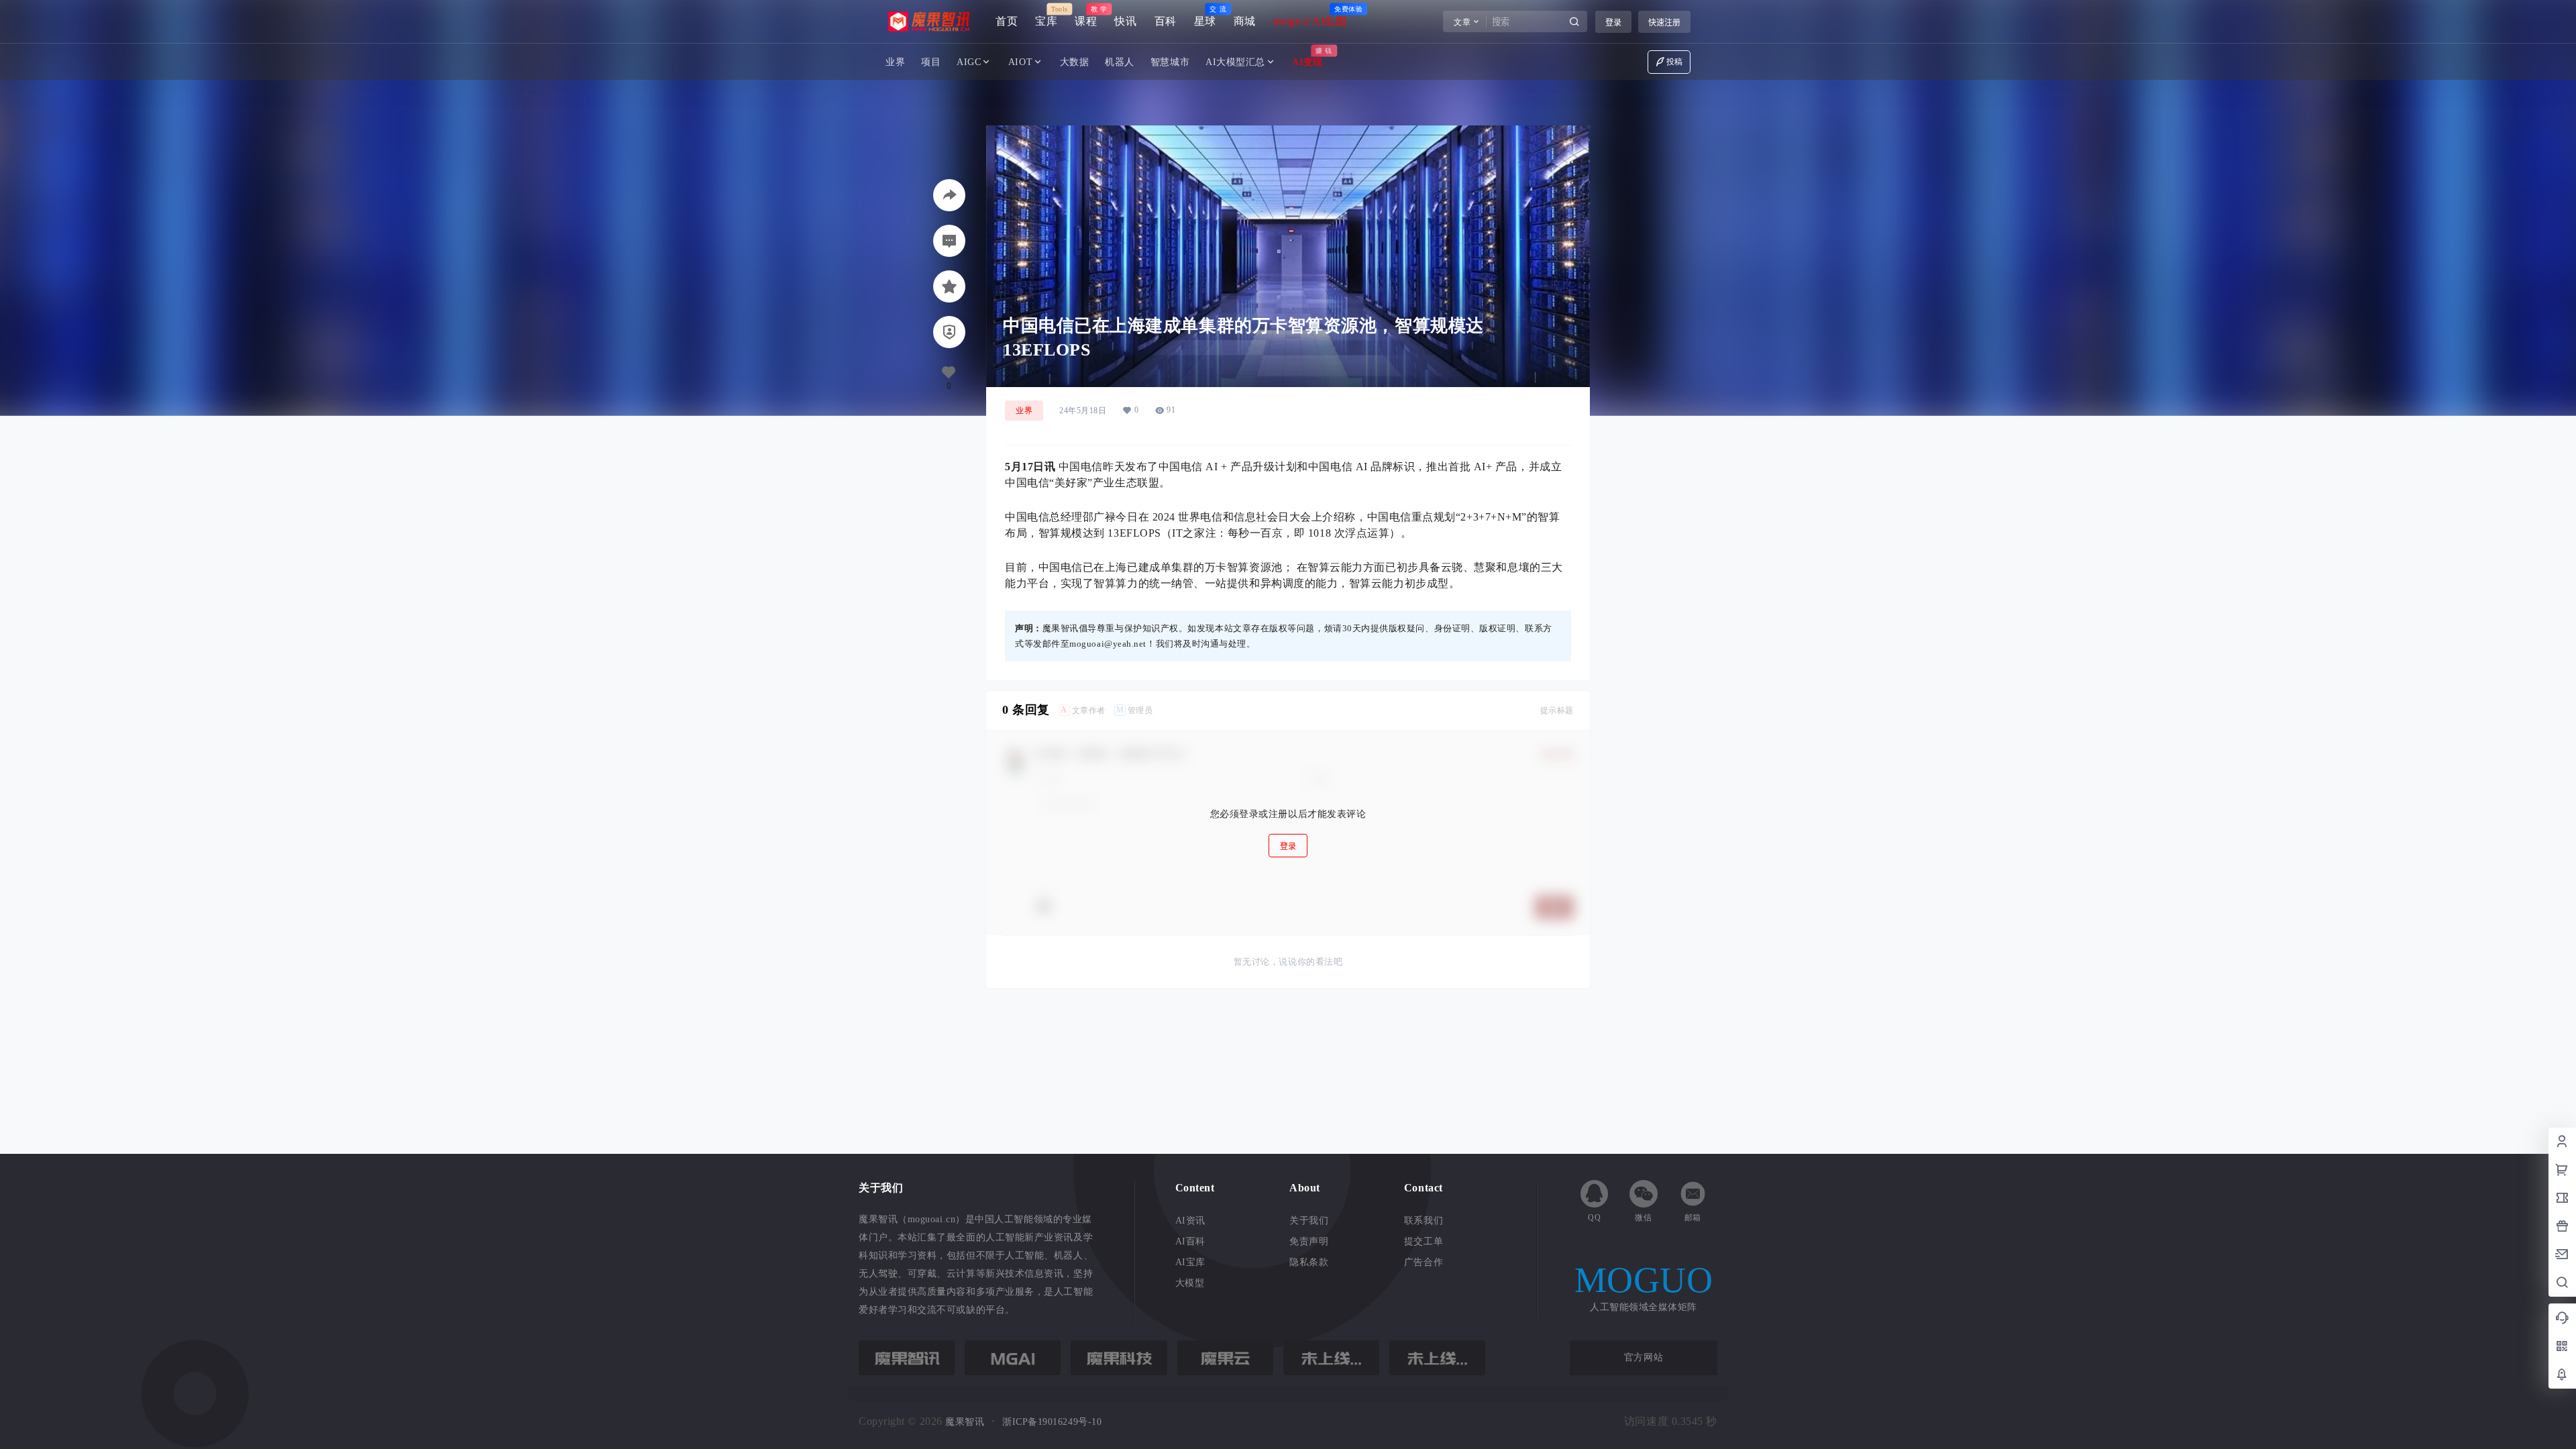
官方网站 (1644, 1357)
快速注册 (1664, 22)
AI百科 (1190, 1241)
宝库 (1046, 16)
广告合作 (1424, 1262)
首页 (1007, 21)
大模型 (1190, 1283)
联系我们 (1424, 1221)
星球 (1205, 16)
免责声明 (1309, 1241)
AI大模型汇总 (1235, 62)
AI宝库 (1190, 1262)
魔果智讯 (964, 1422)
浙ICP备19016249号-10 (1052, 1422)
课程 (1086, 16)
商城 (1245, 21)
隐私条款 (1309, 1262)
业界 (1024, 411)
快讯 (1125, 21)
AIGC (969, 62)
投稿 (1675, 62)
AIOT (1020, 62)
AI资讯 (1190, 1221)
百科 (1166, 21)
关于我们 (1309, 1221)
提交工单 (1424, 1241)
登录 (1613, 22)
